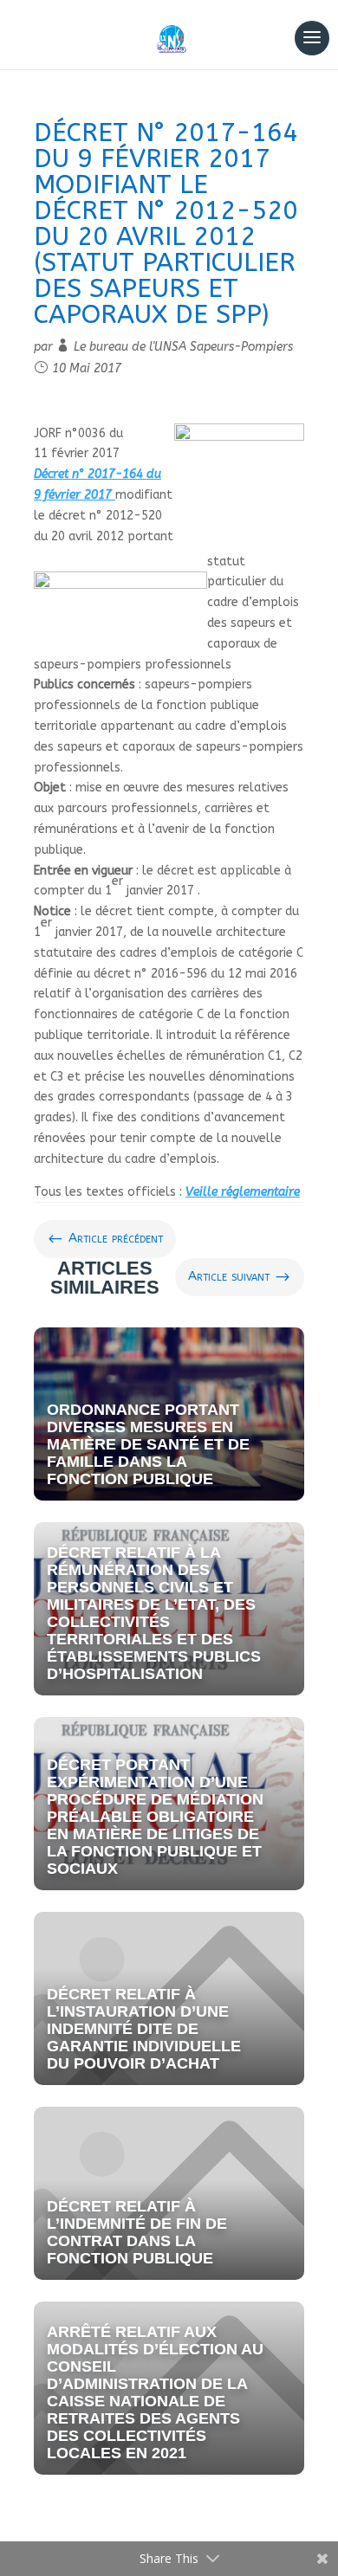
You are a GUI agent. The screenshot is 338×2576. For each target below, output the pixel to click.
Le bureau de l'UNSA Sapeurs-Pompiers (183, 347)
